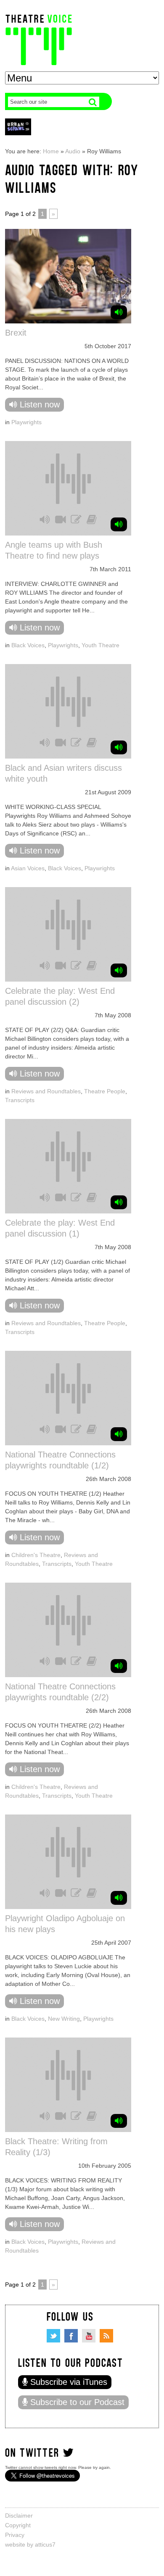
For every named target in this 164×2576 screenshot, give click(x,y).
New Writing (64, 2019)
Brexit (16, 333)
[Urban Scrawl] (18, 127)
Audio (73, 151)
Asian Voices (28, 868)
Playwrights (26, 422)
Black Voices (28, 645)
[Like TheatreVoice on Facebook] (71, 2336)
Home (51, 151)
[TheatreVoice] (39, 39)
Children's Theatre (36, 1555)
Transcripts (20, 1100)
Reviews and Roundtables (46, 1091)
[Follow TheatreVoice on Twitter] (53, 2336)
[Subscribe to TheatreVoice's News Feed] (106, 2336)
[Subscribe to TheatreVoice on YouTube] (89, 2336)
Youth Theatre (101, 645)
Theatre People (105, 1091)
